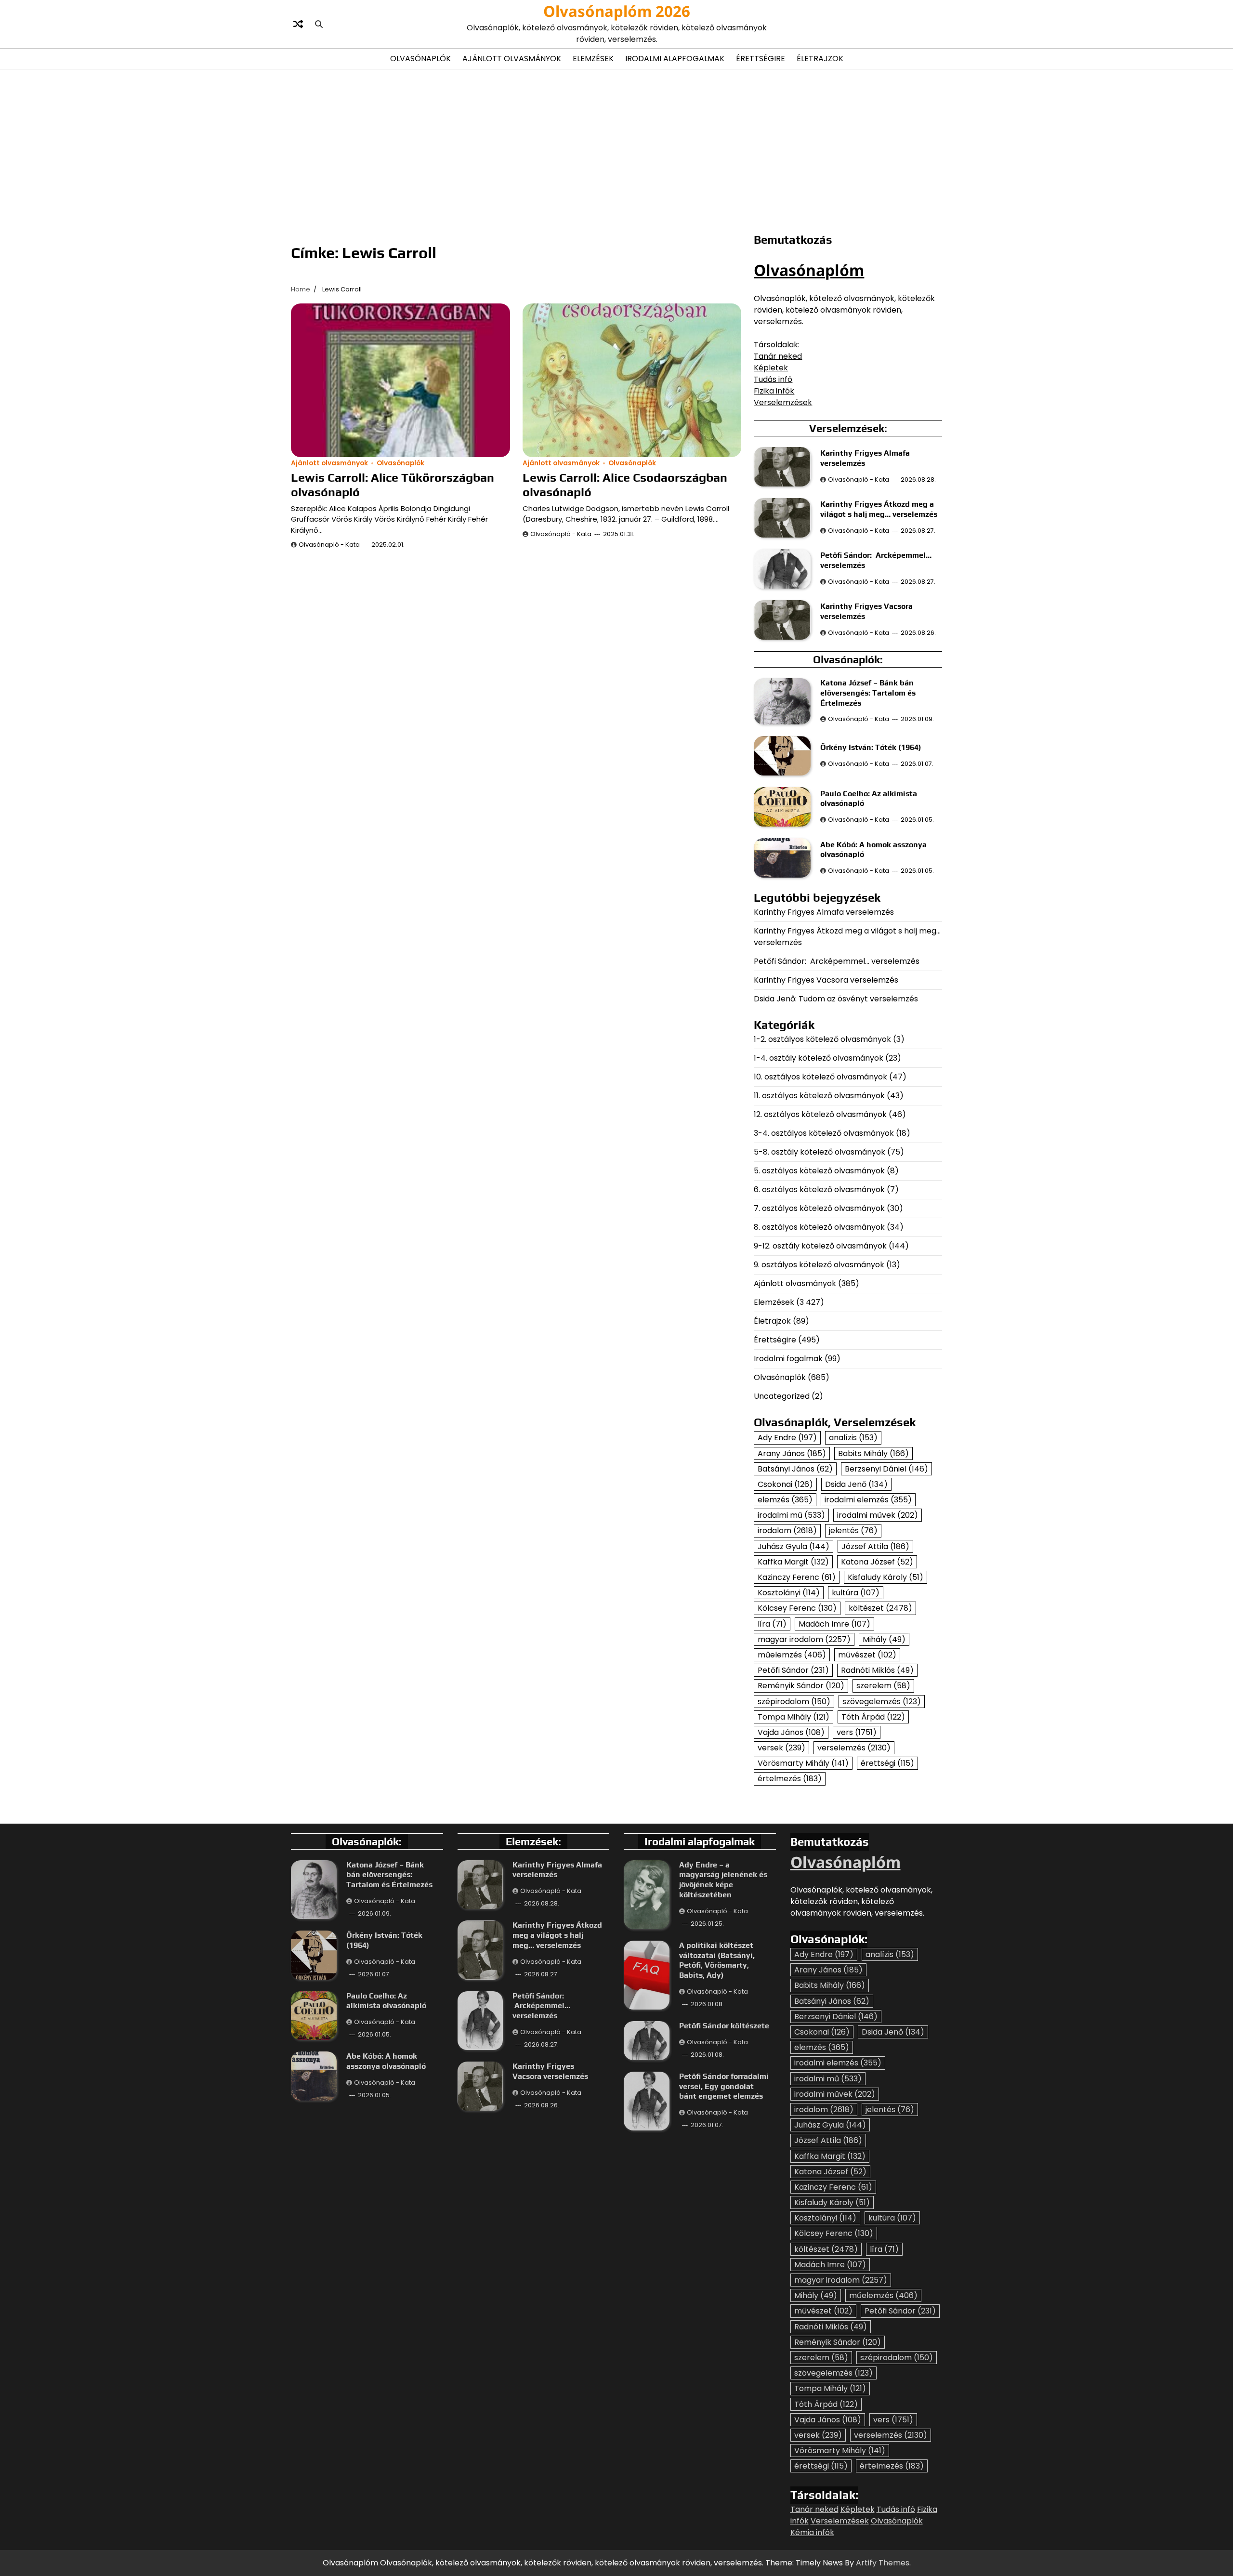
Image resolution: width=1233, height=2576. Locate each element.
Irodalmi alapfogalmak (675, 59)
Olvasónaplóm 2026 (617, 11)
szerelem (883, 1686)
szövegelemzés (882, 1702)
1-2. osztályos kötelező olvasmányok (822, 1039)
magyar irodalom (804, 1639)
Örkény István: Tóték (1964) (871, 747)
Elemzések (593, 59)
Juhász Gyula (794, 1546)
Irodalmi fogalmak (788, 1359)
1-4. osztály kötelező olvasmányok (819, 1058)
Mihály (884, 1639)
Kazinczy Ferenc (797, 1577)
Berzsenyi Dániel (886, 1469)
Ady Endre (787, 1438)
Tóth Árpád (873, 1717)
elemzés (785, 1500)
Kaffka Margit (793, 1562)
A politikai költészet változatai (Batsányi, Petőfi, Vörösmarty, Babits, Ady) (717, 1960)
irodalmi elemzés (868, 1500)
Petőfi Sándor (793, 1670)
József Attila (875, 1546)
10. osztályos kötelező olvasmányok (820, 1077)
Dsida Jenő (856, 1484)
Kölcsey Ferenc (797, 1608)
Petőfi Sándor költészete (724, 2026)
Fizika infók (774, 391)
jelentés (853, 1531)
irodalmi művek (878, 1515)
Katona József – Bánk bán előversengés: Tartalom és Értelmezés (868, 693)
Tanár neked (778, 356)
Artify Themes (883, 2563)
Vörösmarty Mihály (803, 1763)
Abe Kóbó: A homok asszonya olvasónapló (386, 2061)
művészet (867, 1655)
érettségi (887, 1763)
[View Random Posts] (298, 24)
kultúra (856, 1593)
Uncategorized (782, 1396)
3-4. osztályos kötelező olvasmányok (824, 1133)
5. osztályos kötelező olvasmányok (819, 1171)
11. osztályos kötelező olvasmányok (819, 1096)
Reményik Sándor (801, 1686)
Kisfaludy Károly (885, 1577)
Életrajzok (820, 59)
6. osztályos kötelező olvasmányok (819, 1189)
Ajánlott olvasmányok (512, 59)
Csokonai (785, 1484)
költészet (880, 1608)
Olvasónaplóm (809, 270)
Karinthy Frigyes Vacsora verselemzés (826, 980)
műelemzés (792, 1655)
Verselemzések (783, 402)
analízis (853, 1438)
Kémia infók (812, 2532)
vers (857, 1732)
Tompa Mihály (794, 1717)
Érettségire (761, 59)
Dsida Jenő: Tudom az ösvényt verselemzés (836, 999)
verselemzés (854, 1748)
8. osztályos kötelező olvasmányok (819, 1227)
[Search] (319, 24)
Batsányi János (795, 1469)
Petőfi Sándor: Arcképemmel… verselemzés (837, 961)
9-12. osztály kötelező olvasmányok (820, 1246)
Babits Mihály (873, 1453)
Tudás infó (773, 379)
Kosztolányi (789, 1593)
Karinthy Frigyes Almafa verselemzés (824, 912)
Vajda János (791, 1732)
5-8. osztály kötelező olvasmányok (820, 1152)
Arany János (792, 1453)
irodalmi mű (791, 1515)
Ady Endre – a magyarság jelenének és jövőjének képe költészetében (723, 1880)
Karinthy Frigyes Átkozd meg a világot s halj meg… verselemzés (879, 509)
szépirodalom (794, 1702)
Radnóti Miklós (877, 1670)
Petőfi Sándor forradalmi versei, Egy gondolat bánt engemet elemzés (724, 2086)
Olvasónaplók (420, 59)
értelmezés (790, 1779)
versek (781, 1748)
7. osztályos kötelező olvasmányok (819, 1208)
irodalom (787, 1531)
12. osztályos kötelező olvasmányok (820, 1114)
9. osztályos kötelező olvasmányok (819, 1265)
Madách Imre (834, 1624)
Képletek (771, 368)
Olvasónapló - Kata (329, 545)
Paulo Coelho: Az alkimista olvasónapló (386, 2001)
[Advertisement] (616, 149)
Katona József (877, 1562)
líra (772, 1624)
